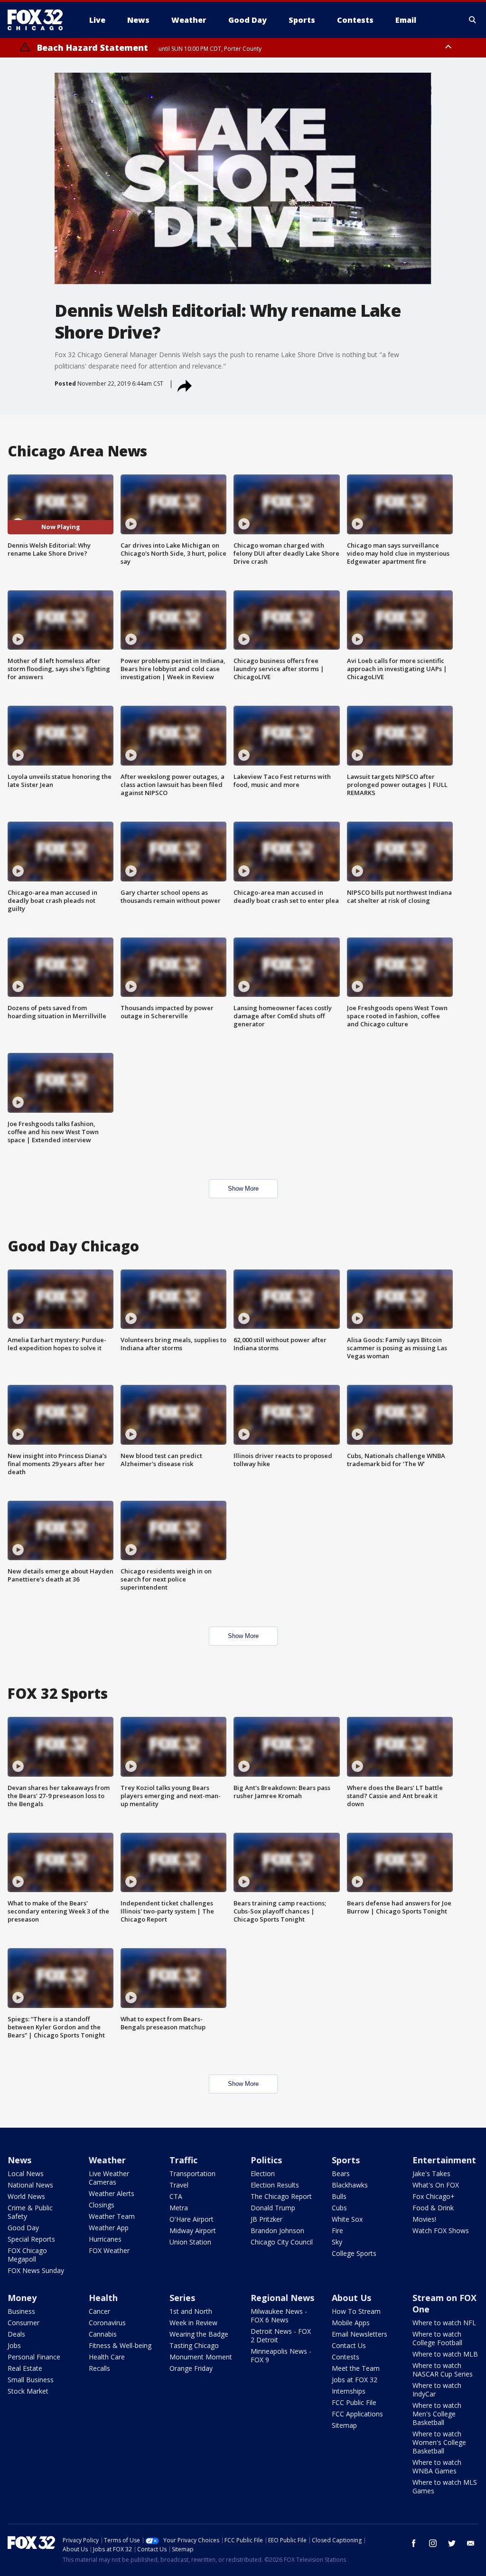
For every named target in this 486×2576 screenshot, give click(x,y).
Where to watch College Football (437, 2338)
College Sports (354, 2253)
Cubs (339, 2208)
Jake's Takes (431, 2173)
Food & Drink (433, 2208)
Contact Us (349, 2345)
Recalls (99, 2368)
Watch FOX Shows (441, 2230)
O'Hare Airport (192, 2219)
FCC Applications (357, 2414)
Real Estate (25, 2368)
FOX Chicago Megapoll (27, 2255)
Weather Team (112, 2216)
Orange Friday (191, 2368)
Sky (337, 2242)
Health (103, 2298)
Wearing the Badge (199, 2334)
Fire (337, 2230)
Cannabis (103, 2334)
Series (182, 2298)
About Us (351, 2298)
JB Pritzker (266, 2219)
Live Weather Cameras (109, 2178)
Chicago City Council (282, 2242)
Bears (341, 2173)
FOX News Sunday (36, 2270)
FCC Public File (354, 2402)
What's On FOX (436, 2185)
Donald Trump (273, 2208)
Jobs (14, 2345)
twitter (452, 2543)
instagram (433, 2543)
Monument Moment (201, 2357)
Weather (107, 2160)
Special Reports (31, 2239)
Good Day (23, 2228)
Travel (179, 2185)
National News (30, 2185)
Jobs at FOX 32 (355, 2380)
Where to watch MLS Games (445, 2486)
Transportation (192, 2173)
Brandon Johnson (277, 2230)
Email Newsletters (360, 2334)
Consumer (23, 2323)
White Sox (347, 2219)
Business (21, 2311)
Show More (243, 1189)
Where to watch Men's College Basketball (437, 2414)
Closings (102, 2205)
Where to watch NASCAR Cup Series (443, 2370)
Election (263, 2173)
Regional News (282, 2298)
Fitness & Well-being (120, 2345)
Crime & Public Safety (30, 2212)
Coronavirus (107, 2323)
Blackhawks (350, 2185)
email (471, 2543)
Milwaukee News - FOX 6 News (279, 2316)
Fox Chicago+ (434, 2196)
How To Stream (356, 2311)
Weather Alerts (112, 2193)
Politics (266, 2160)
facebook (414, 2543)
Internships (349, 2391)
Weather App (109, 2228)
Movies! (424, 2219)
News (19, 2160)
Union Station (190, 2242)
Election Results (275, 2185)
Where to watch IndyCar (437, 2390)
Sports (346, 2160)
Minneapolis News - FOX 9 (281, 2355)
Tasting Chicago (194, 2345)
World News (26, 2196)
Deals (16, 2334)
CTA (176, 2196)
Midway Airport (193, 2230)
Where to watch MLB (445, 2354)
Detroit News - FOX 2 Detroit (281, 2335)
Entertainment (444, 2160)
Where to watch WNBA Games (437, 2467)
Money (22, 2298)
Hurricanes (105, 2239)
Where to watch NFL (444, 2323)
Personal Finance (34, 2357)
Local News (26, 2173)
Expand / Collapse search (473, 20)
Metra (179, 2208)
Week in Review (193, 2323)
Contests (346, 2357)
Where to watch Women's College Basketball (439, 2442)
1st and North (191, 2311)
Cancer (99, 2311)
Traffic (183, 2160)
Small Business (31, 2380)
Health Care (107, 2357)
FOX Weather (109, 2250)
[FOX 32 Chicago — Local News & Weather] (39, 20)
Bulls (339, 2196)
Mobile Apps (351, 2323)
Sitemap (344, 2425)
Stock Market (28, 2391)
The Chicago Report (281, 2196)
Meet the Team (356, 2368)
